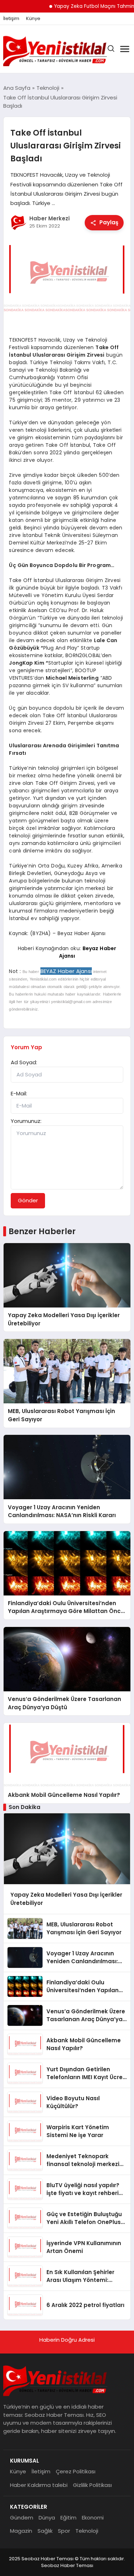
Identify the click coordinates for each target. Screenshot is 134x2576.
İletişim (11, 19)
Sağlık (45, 2531)
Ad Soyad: (24, 1062)
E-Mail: (19, 1093)
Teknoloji (87, 2531)
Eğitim (68, 2518)
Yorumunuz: (26, 1121)
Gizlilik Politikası (92, 2485)
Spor (64, 2531)
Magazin (21, 2531)
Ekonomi (93, 2518)
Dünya (47, 2518)
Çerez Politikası (76, 2471)
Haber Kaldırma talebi (39, 2485)
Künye (33, 19)
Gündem (22, 2518)
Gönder (28, 1200)
